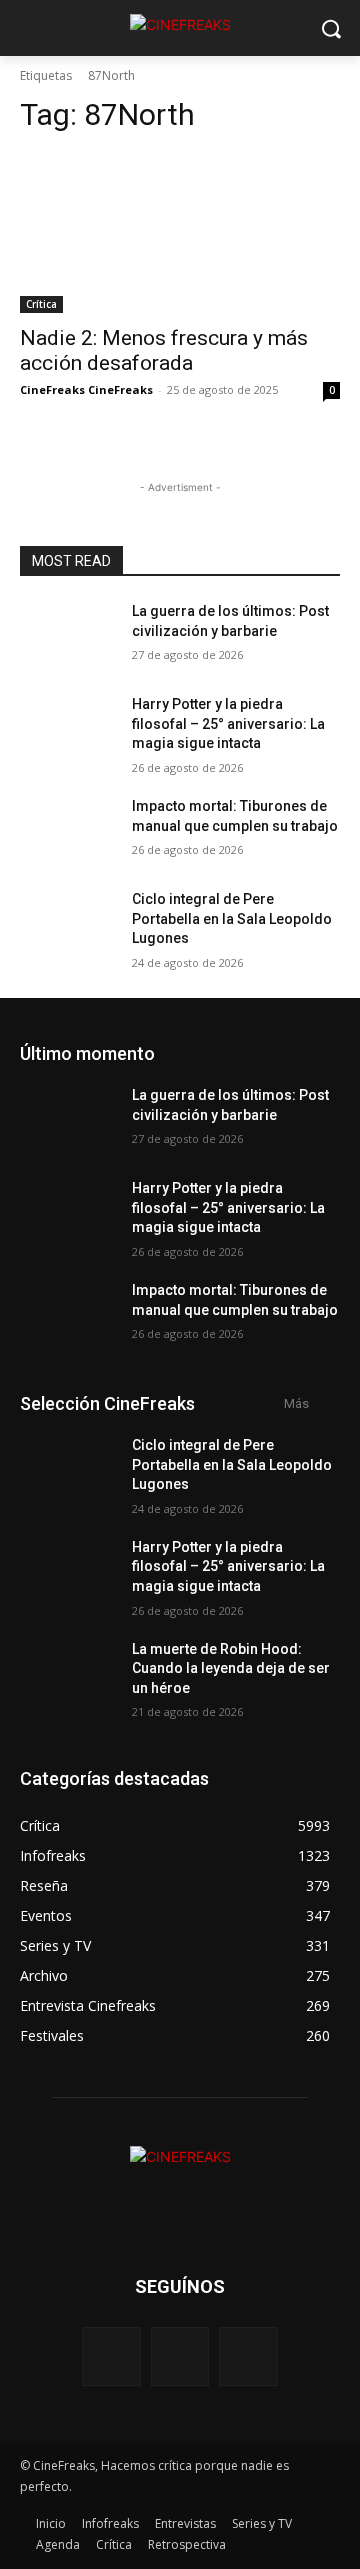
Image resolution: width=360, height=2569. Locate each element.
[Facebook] (111, 2356)
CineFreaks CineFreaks (86, 389)
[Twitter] (248, 2356)
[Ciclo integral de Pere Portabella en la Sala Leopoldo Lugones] (68, 923)
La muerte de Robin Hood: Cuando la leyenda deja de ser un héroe (231, 1668)
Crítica (41, 304)
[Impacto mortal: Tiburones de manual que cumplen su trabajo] (68, 830)
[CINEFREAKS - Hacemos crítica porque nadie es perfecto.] (180, 24)
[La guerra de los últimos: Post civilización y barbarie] (68, 635)
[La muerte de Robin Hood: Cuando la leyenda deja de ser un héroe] (68, 1673)
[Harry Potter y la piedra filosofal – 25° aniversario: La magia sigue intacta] (68, 728)
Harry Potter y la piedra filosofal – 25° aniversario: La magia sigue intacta (228, 723)
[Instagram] (180, 2356)
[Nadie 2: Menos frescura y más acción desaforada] (180, 233)
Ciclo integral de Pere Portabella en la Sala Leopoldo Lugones (232, 918)
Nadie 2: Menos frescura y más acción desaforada (164, 350)
